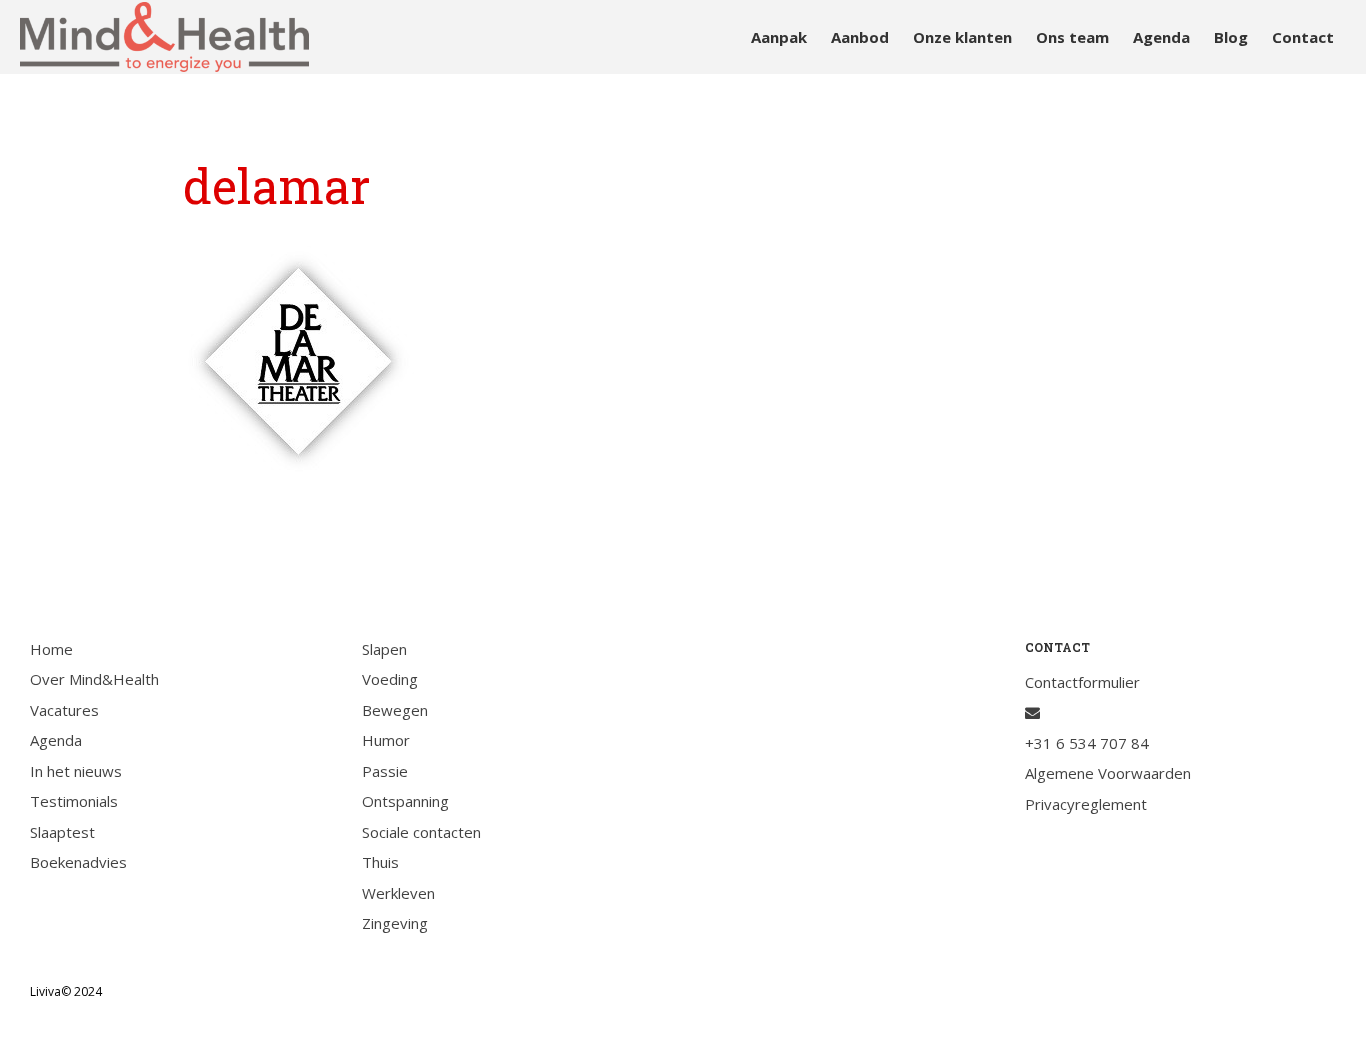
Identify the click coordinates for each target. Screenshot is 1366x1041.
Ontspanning (405, 801)
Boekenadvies (78, 862)
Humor (386, 740)
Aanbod (860, 37)
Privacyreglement (1086, 804)
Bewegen (395, 710)
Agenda (1161, 37)
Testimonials (74, 801)
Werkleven (398, 893)
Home (51, 649)
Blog (1231, 37)
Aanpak (779, 37)
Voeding (390, 679)
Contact (1303, 37)
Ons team (1072, 37)
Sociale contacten (421, 832)
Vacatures (64, 710)
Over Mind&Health (94, 679)
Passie (385, 771)
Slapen (384, 649)
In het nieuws (76, 771)
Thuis (380, 862)
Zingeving (395, 923)
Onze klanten (962, 37)
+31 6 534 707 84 (1087, 743)
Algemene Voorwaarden (1108, 773)
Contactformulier (1082, 682)
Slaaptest (62, 832)
